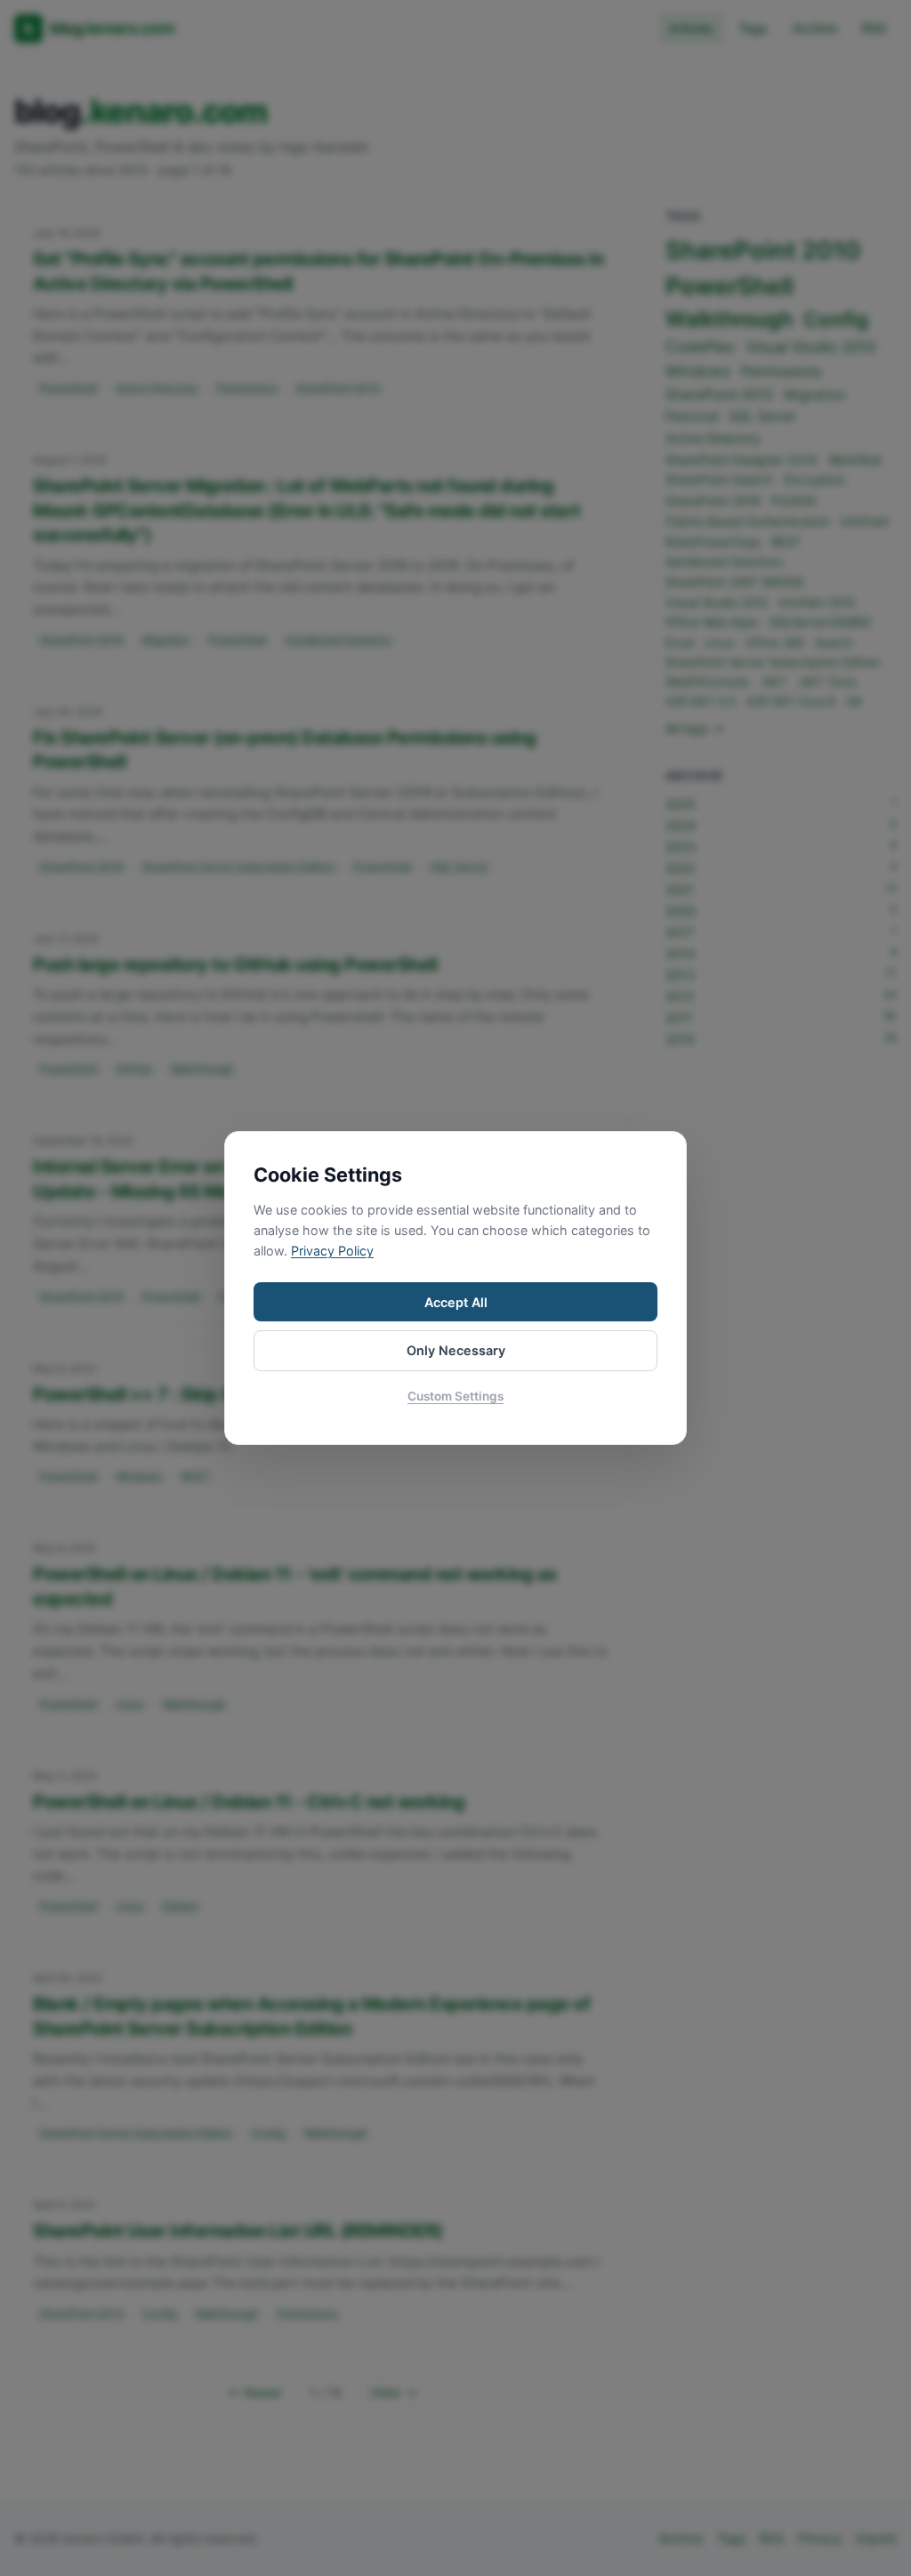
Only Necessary (456, 1350)
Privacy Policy (332, 1251)
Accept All (456, 1302)
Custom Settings (455, 1396)
